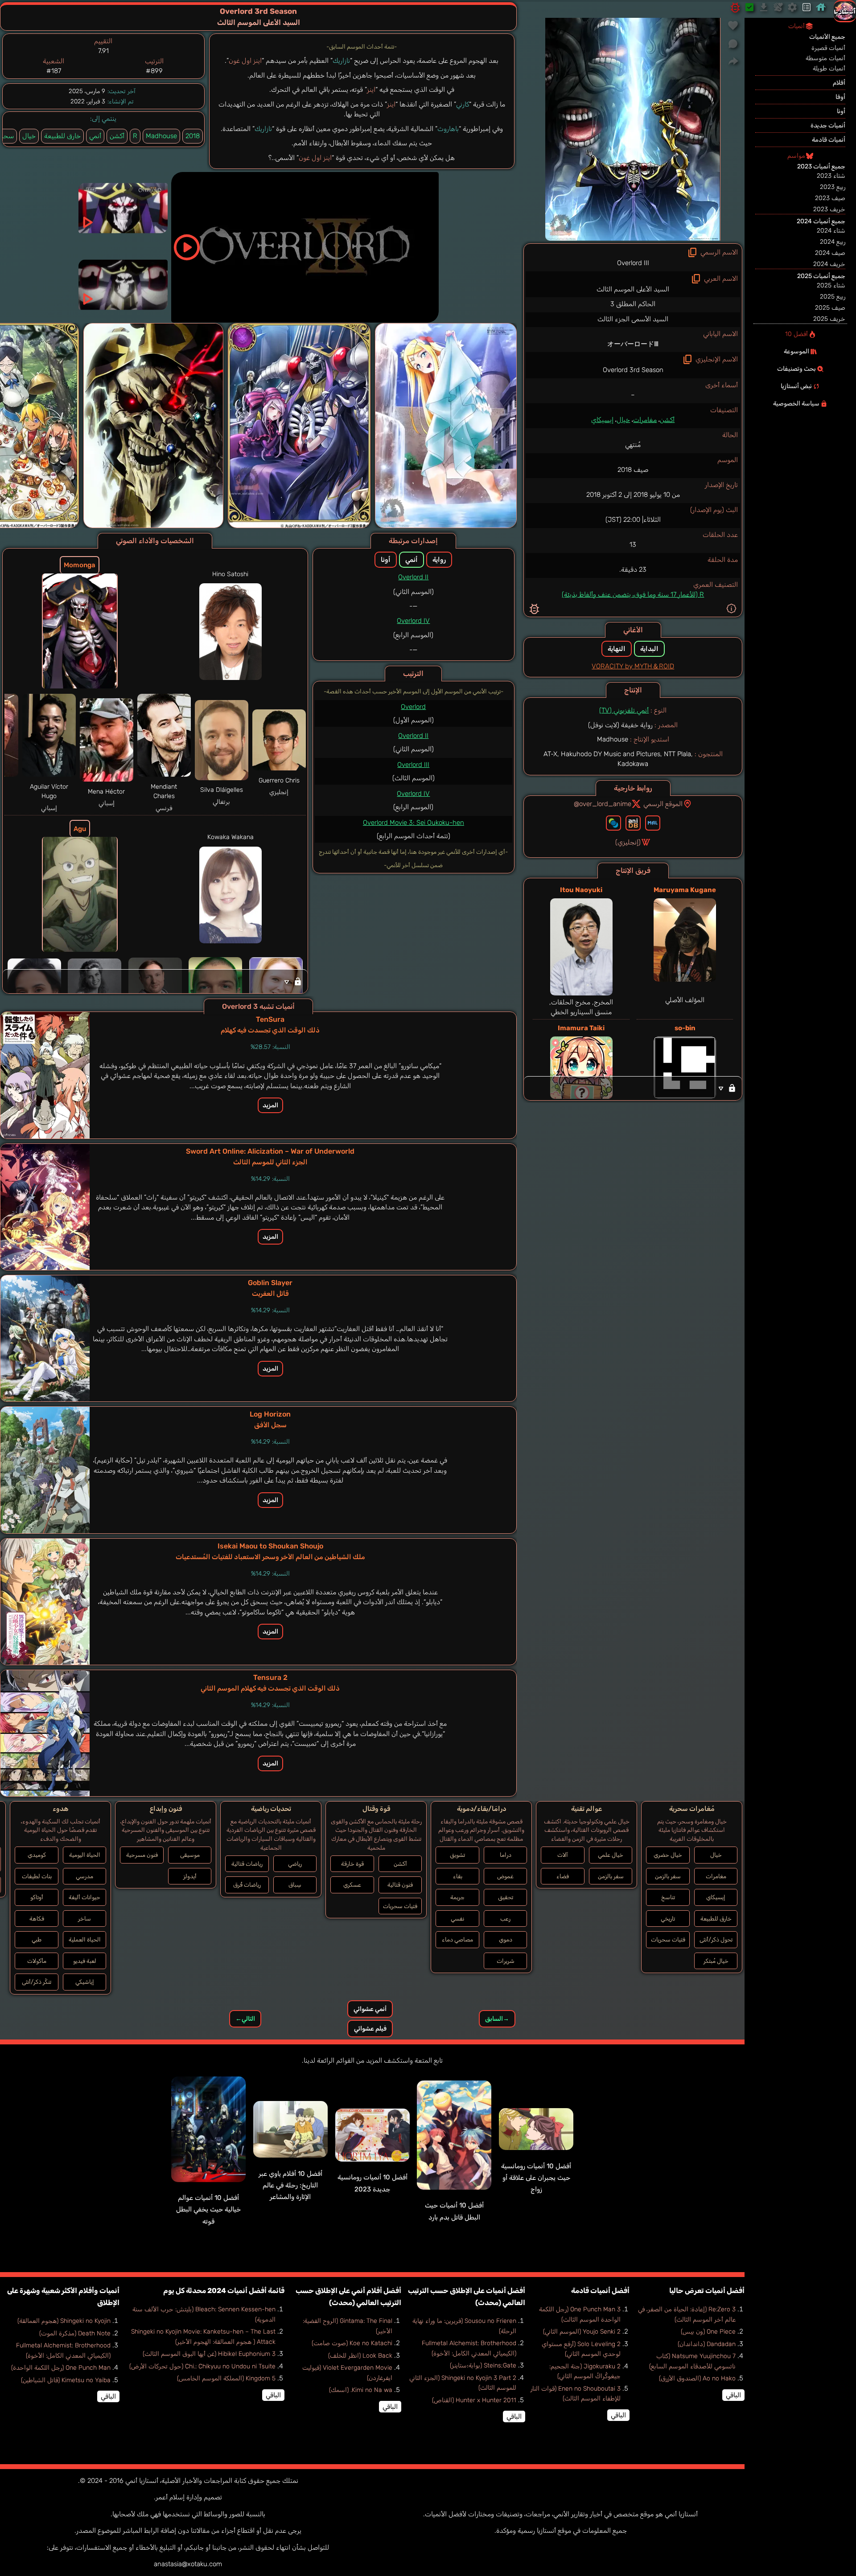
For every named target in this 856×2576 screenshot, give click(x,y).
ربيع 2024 (833, 242)
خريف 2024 (829, 264)
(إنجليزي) (628, 842)
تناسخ (668, 1897)
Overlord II (413, 577)
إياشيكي (85, 1982)
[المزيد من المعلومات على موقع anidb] (633, 823)
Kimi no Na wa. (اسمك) (361, 2390)
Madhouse (161, 136)
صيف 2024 (830, 253)
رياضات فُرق (247, 1885)
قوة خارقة (352, 1864)
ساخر (84, 1919)
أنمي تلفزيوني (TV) (624, 710)
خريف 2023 (829, 209)
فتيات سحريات (668, 1939)
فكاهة (37, 1919)
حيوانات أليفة (84, 1897)
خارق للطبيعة (62, 136)
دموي (506, 1939)
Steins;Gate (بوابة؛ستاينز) (483, 2365)
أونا (386, 560)
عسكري (352, 1885)
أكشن (667, 420)
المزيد (270, 1105)
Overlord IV (413, 621)
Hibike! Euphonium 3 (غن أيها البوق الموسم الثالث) (209, 2354)
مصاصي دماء (457, 1939)
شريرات (506, 1961)
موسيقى (190, 1855)
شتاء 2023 (831, 176)
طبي (37, 1939)
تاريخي (668, 1919)
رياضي (295, 1864)
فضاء (563, 1876)
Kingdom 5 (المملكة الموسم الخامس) (226, 2378)
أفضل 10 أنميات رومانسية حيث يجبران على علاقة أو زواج (536, 2178)
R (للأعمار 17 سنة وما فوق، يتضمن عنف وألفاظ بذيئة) (633, 594)
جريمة (457, 1897)
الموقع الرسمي (663, 804)
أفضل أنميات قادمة (600, 2291)
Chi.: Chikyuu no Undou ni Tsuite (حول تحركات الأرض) (202, 2366)
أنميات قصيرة (828, 48)
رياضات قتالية (247, 1864)
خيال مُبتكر (716, 1961)
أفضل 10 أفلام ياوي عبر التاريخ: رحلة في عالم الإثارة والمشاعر (290, 2185)
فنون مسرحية (142, 1855)
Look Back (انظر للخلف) (360, 2356)
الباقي (733, 2395)
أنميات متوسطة (825, 58)
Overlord (413, 707)
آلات (563, 1855)
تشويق (457, 1855)
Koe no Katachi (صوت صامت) (352, 2343)
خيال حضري (668, 1855)
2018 (193, 136)
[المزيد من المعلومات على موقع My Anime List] (653, 823)
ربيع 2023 (833, 187)
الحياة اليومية (85, 1855)
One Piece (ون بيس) (708, 2332)
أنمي (95, 136)
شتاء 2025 (831, 285)
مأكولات (37, 1961)
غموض (505, 1876)
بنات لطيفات (37, 1876)
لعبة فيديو (85, 1961)
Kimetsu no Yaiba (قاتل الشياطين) (66, 2380)
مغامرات (645, 420)
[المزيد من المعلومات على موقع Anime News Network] (613, 823)
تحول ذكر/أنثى (716, 1939)
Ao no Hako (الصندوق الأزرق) (697, 2378)
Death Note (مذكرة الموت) (75, 2333)
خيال (623, 420)
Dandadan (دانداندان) (707, 2344)
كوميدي (37, 1855)
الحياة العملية (85, 1939)
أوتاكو (37, 1897)
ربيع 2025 (833, 297)
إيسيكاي (602, 420)
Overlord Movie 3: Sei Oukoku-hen (414, 823)
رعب (505, 1919)
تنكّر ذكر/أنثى (37, 1982)
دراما (506, 1855)
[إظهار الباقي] (633, 1088)
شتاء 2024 (831, 231)
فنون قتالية (400, 1885)
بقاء (458, 1876)
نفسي (457, 1919)
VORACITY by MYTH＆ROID (633, 666)
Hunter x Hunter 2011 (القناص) (474, 2400)
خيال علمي (611, 1855)
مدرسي (84, 1876)
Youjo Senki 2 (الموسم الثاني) (582, 2332)
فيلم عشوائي (370, 2029)
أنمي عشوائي (370, 2009)
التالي (245, 2019)
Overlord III (413, 765)
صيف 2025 (830, 308)
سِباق (295, 1885)
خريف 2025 (829, 319)
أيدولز (190, 1876)
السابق (497, 2019)
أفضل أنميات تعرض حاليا (707, 2291)
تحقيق (506, 1897)
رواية (439, 560)
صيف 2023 (830, 198)
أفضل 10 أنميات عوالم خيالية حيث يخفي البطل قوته (208, 2209)
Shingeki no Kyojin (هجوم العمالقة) (64, 2321)
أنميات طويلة (829, 68)
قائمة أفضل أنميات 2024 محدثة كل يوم (224, 2291)
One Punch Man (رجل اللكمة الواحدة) (61, 2368)
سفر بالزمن (668, 1876)
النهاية (617, 649)
